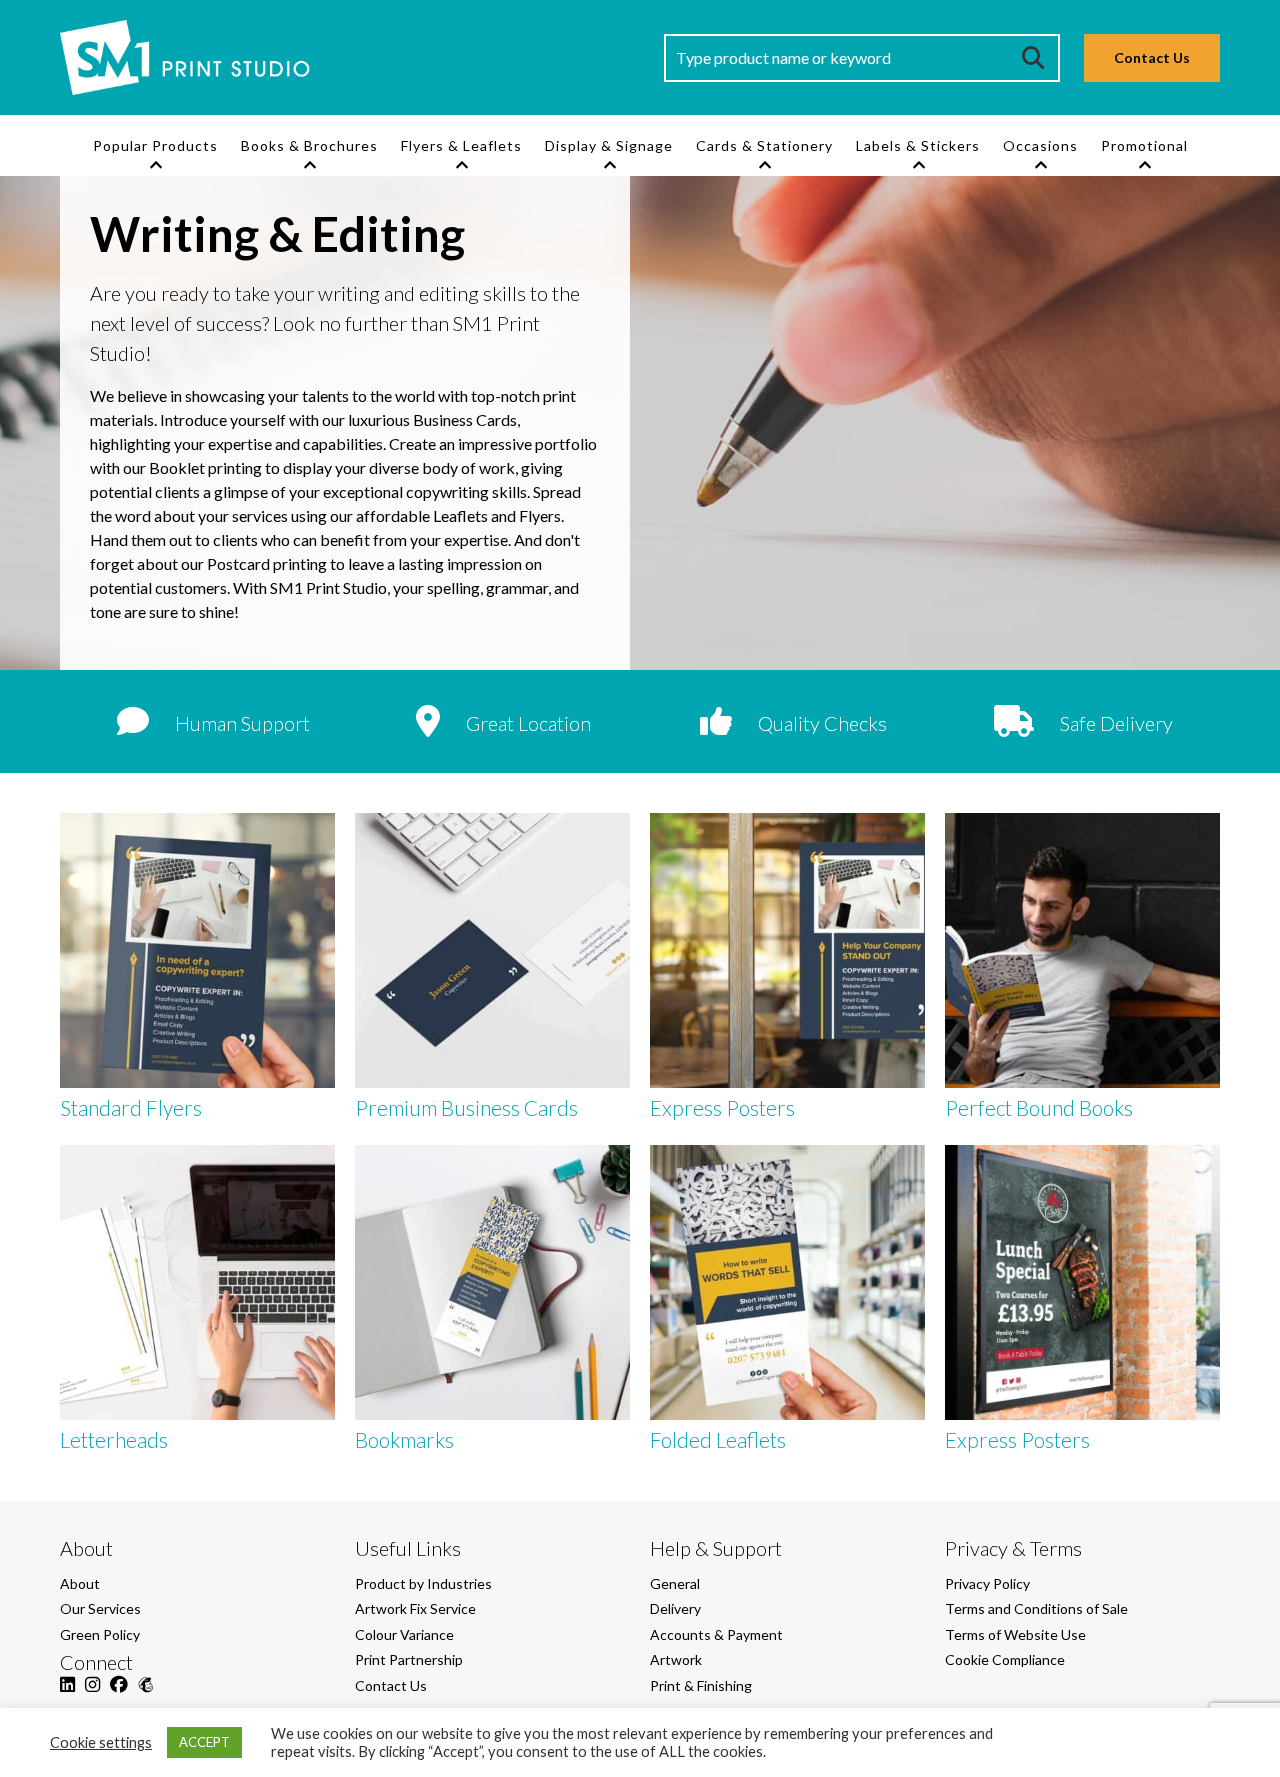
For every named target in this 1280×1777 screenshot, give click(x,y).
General (675, 1583)
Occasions (1040, 145)
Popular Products (155, 145)
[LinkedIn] (67, 1695)
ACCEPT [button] (204, 1742)
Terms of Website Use (1015, 1634)
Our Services (100, 1608)
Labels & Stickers (918, 145)
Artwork (676, 1659)
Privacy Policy (987, 1583)
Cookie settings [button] (101, 1742)
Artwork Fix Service (415, 1608)
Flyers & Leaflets (461, 145)
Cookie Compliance (1005, 1659)
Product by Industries (423, 1583)
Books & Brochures (309, 145)
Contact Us (1152, 57)
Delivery (675, 1608)
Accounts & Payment (716, 1634)
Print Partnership (409, 1659)
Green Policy (100, 1634)
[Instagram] (92, 1695)
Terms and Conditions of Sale (1036, 1608)
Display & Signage (609, 145)
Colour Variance (404, 1634)
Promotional (1144, 145)
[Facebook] (119, 1695)
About (80, 1583)
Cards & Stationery (764, 145)
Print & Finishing (701, 1685)
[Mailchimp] (145, 1695)
